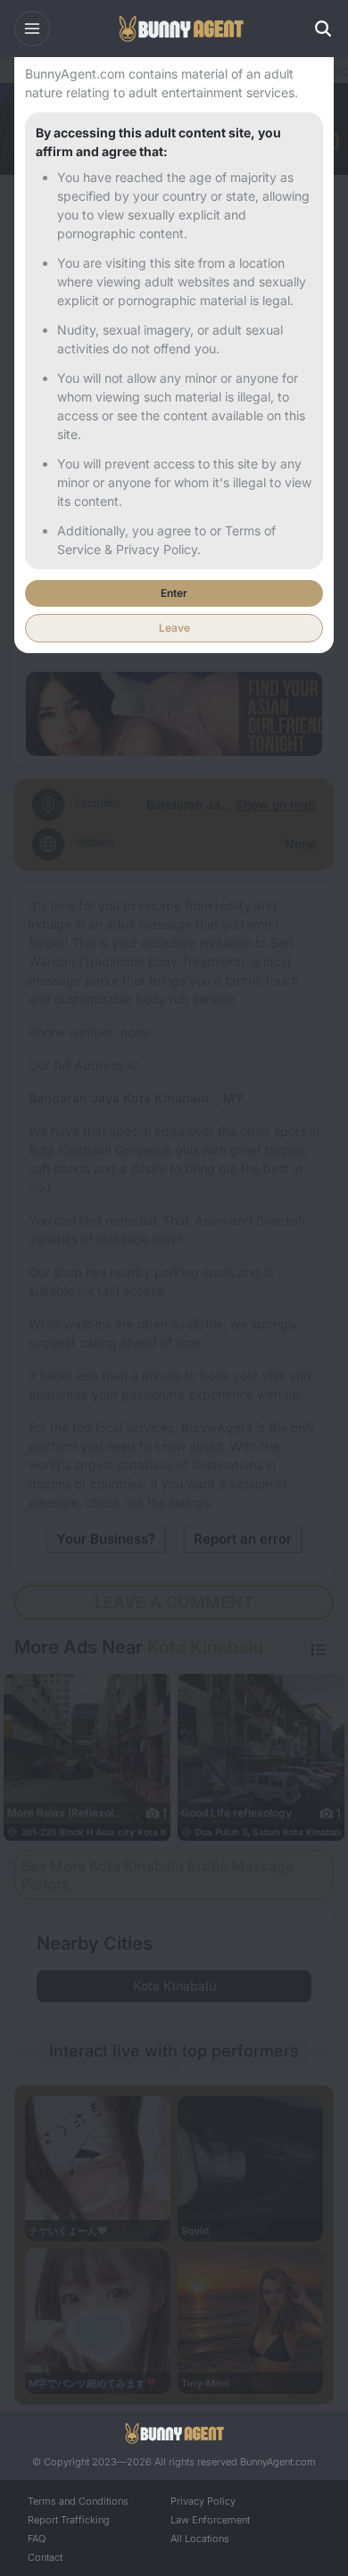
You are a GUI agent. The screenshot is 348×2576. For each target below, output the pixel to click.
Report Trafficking (69, 2520)
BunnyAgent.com (278, 2462)
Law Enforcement (210, 2520)
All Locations (200, 2539)
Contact (45, 2557)
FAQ (37, 2539)
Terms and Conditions (78, 2501)
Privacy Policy (203, 2501)
